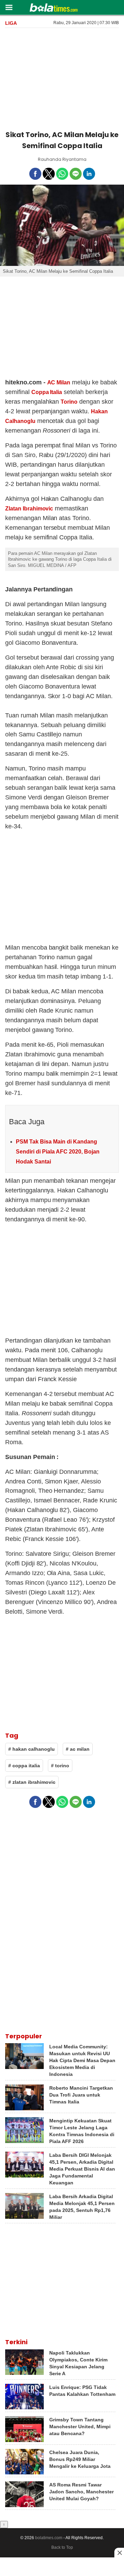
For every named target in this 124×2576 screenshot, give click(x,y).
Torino (69, 402)
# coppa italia (24, 1766)
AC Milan (59, 382)
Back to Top (62, 2547)
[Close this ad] (119, 2553)
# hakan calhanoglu (32, 1749)
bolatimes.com (49, 2538)
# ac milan (78, 1749)
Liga (11, 23)
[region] (62, 78)
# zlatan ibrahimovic (32, 1782)
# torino (60, 1766)
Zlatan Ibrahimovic (29, 509)
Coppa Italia (47, 392)
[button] (9, 7)
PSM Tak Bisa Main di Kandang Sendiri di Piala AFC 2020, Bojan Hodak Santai (58, 1152)
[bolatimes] (54, 8)
